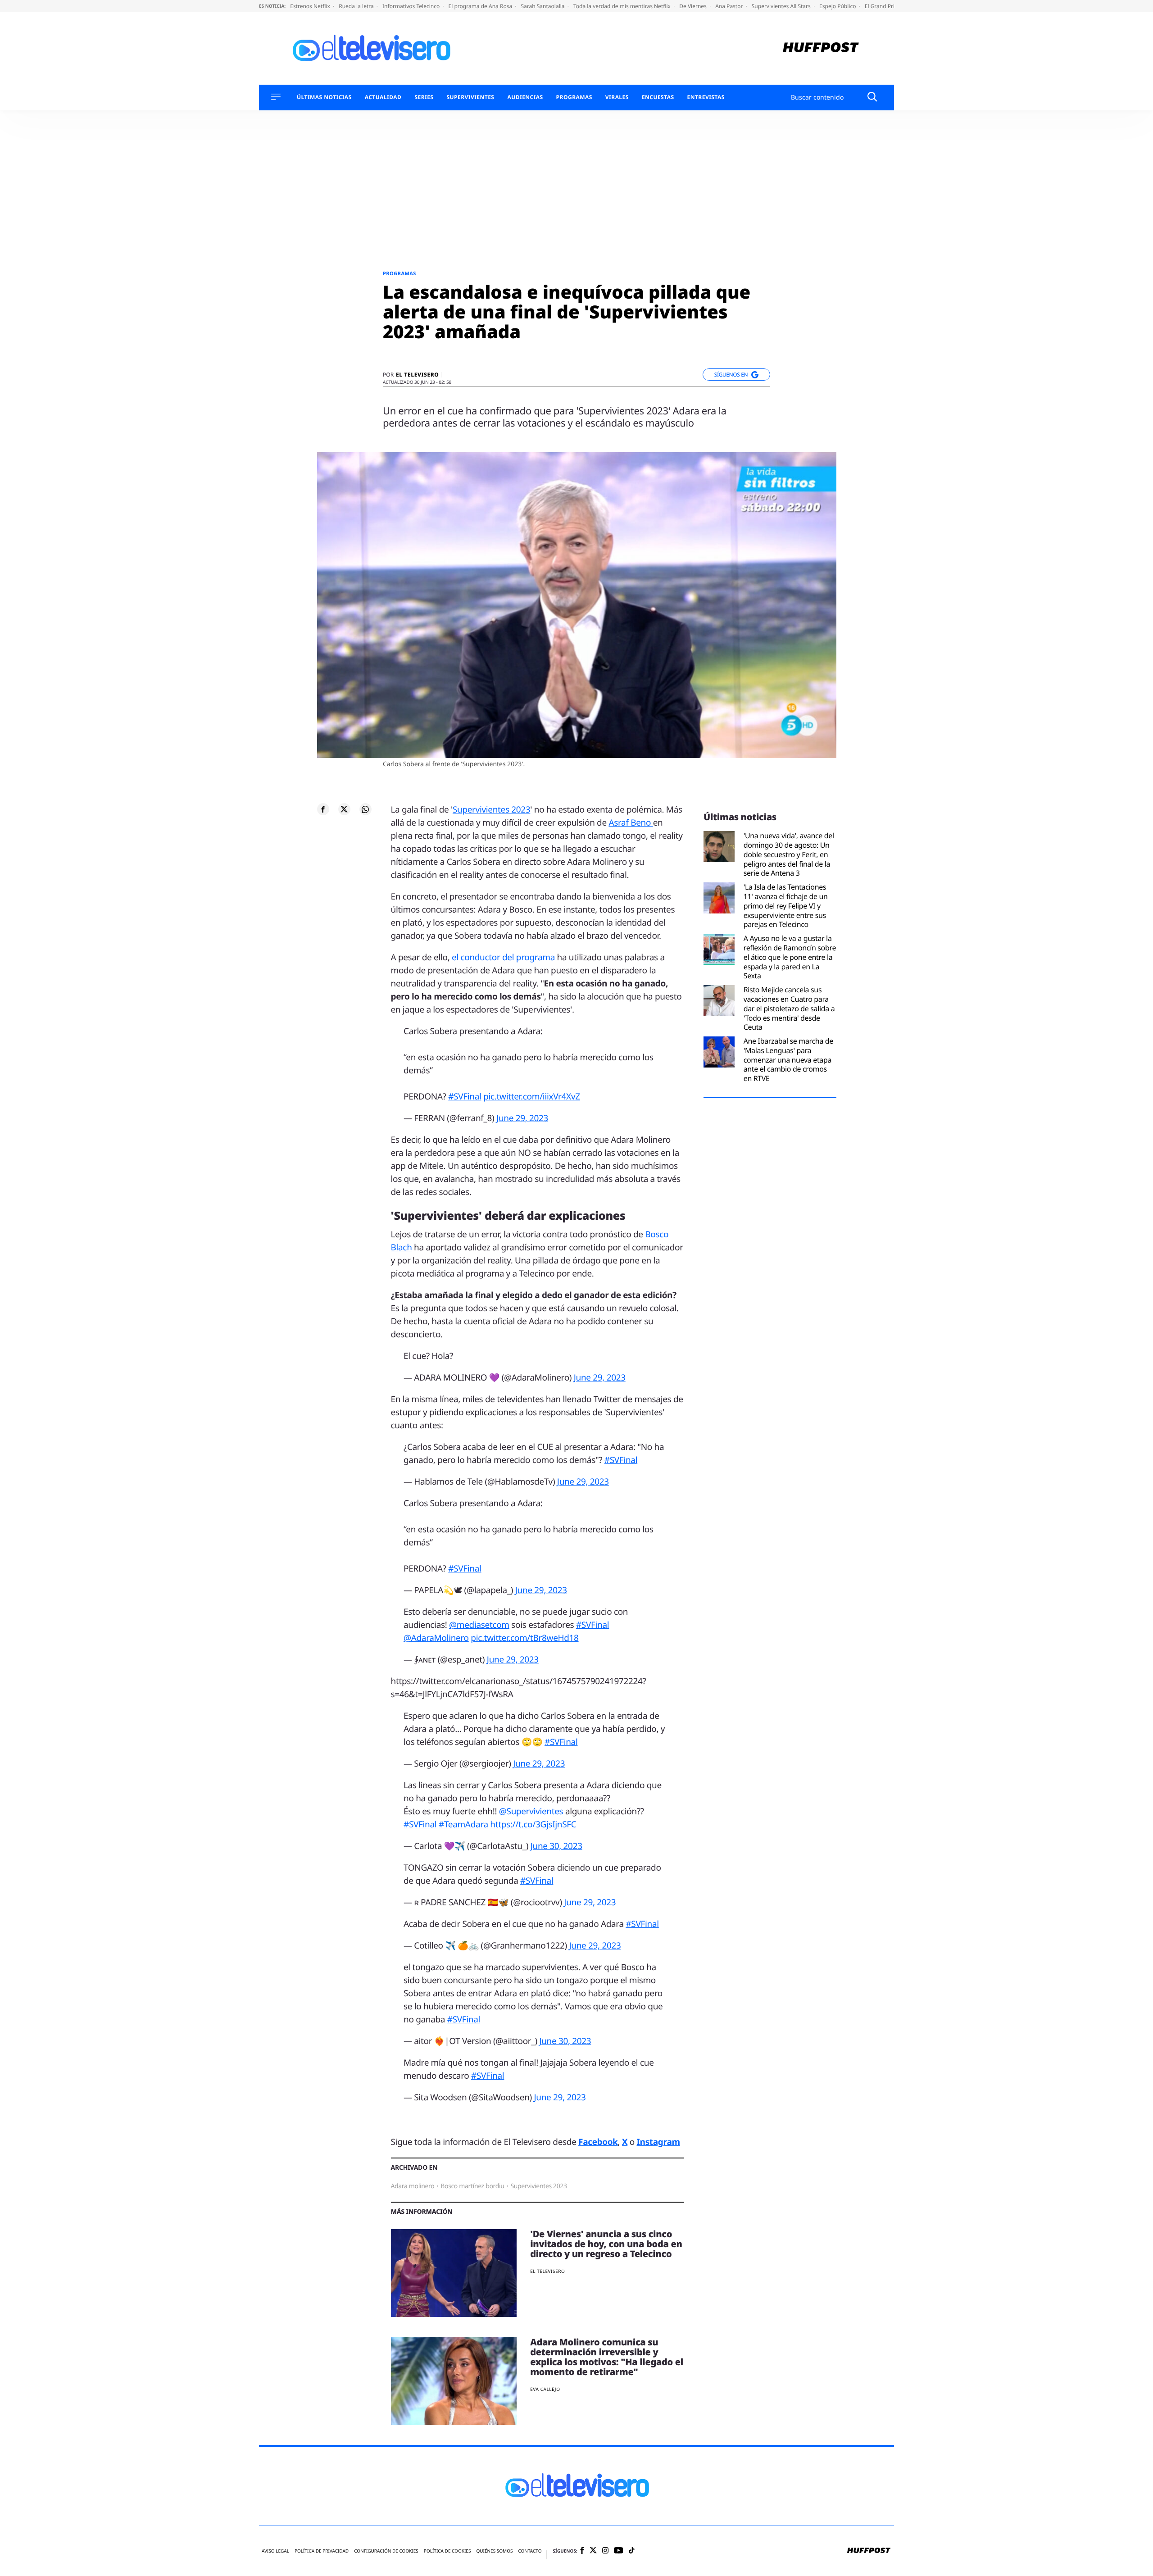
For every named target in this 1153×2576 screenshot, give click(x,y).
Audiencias (525, 97)
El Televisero (417, 375)
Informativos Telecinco (412, 6)
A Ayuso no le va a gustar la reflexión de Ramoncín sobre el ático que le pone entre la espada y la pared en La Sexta (790, 957)
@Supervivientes (531, 1811)
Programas (574, 97)
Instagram (658, 2142)
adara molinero (413, 2186)
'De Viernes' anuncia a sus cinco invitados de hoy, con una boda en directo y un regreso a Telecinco (606, 2244)
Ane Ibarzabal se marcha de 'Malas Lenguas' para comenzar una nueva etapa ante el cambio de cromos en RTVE (788, 1060)
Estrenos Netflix (311, 6)
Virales (617, 97)
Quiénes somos (494, 2551)
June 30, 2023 (556, 1846)
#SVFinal (465, 1096)
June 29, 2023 (522, 1118)
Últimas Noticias (324, 97)
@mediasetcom (479, 1625)
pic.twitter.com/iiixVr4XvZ (532, 1096)
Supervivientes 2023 (491, 809)
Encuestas (658, 97)
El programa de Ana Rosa (481, 6)
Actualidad (383, 97)
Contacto (530, 2551)
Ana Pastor (730, 6)
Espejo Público (838, 6)
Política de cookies (447, 2551)
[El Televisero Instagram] (605, 2551)
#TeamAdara (463, 1824)
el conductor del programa (503, 957)
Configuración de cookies (386, 2551)
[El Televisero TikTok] (632, 2551)
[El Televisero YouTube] (619, 2551)
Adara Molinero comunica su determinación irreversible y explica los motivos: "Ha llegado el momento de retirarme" (607, 2357)
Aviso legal (275, 2551)
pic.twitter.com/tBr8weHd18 (524, 1638)
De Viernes (694, 6)
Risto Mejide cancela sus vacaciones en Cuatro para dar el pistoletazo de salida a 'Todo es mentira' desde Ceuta (789, 1009)
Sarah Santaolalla (543, 6)
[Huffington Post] (821, 48)
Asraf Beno (631, 822)
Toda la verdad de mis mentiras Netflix (623, 6)
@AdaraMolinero (436, 1638)
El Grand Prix (882, 6)
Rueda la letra (357, 6)
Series (424, 97)
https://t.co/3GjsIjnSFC (533, 1824)
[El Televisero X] (593, 2551)
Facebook (598, 2142)
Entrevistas (706, 97)
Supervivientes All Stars (782, 6)
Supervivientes (470, 97)
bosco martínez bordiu (472, 2186)
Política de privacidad (322, 2551)
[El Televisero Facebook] (582, 2551)
